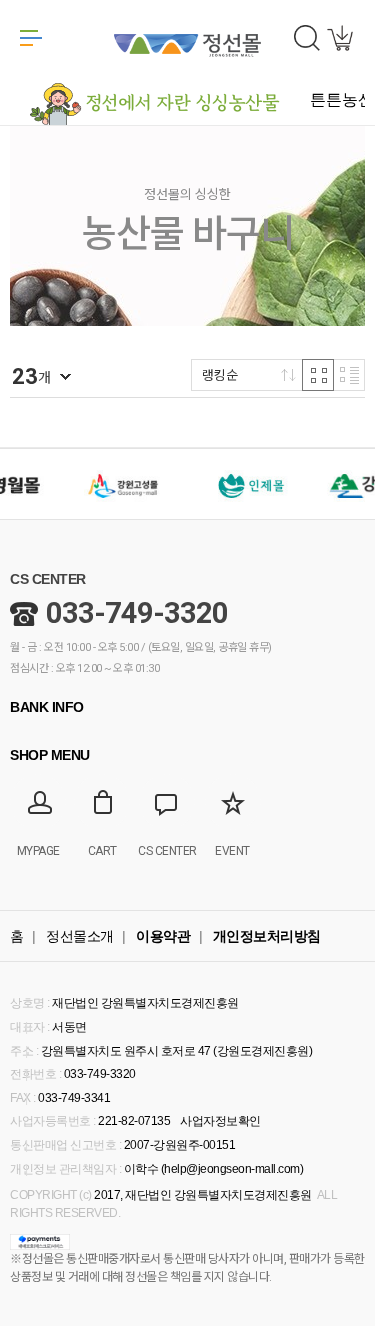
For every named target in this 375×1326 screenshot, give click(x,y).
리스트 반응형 (349, 375)
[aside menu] (31, 38)
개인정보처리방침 (267, 936)
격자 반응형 (318, 375)
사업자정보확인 (220, 1121)
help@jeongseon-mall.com (232, 1169)
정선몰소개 (80, 936)
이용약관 (163, 936)
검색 (307, 38)
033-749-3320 (137, 613)
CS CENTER (48, 579)
